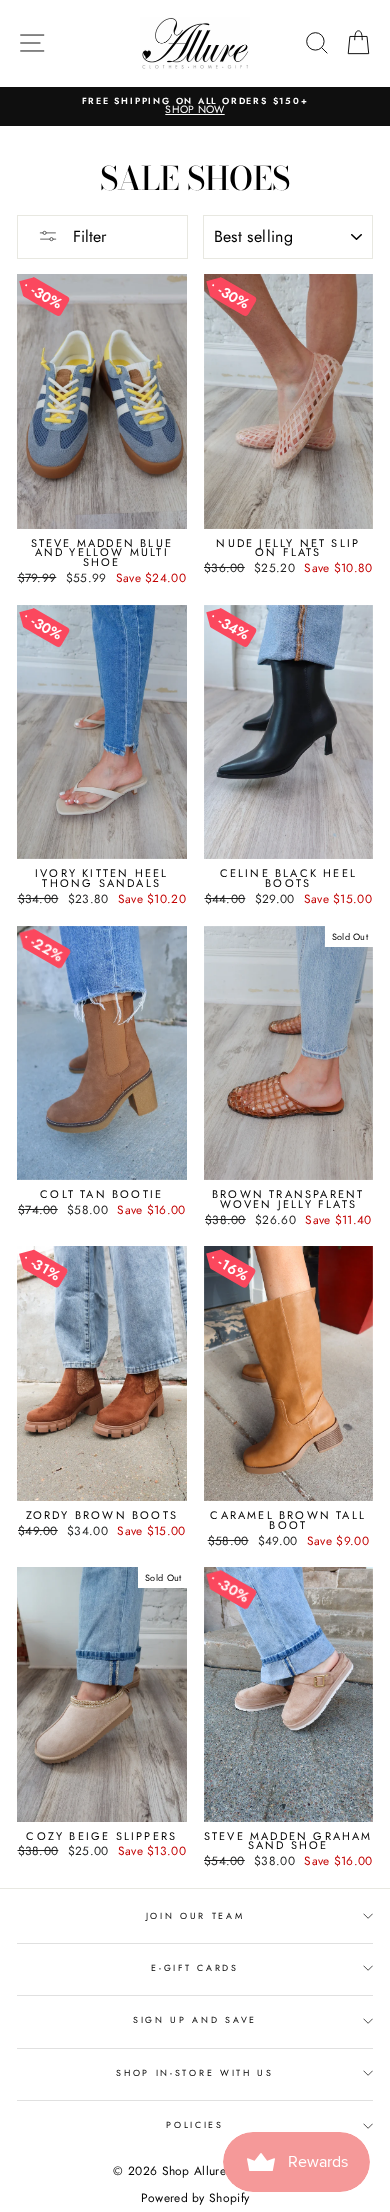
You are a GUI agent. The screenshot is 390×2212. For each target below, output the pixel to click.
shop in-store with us (194, 2072)
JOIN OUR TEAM (195, 1915)
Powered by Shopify (195, 2198)
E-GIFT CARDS (194, 1967)
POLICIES (194, 2124)
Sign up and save (195, 2019)
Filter (87, 236)
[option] (195, 106)
